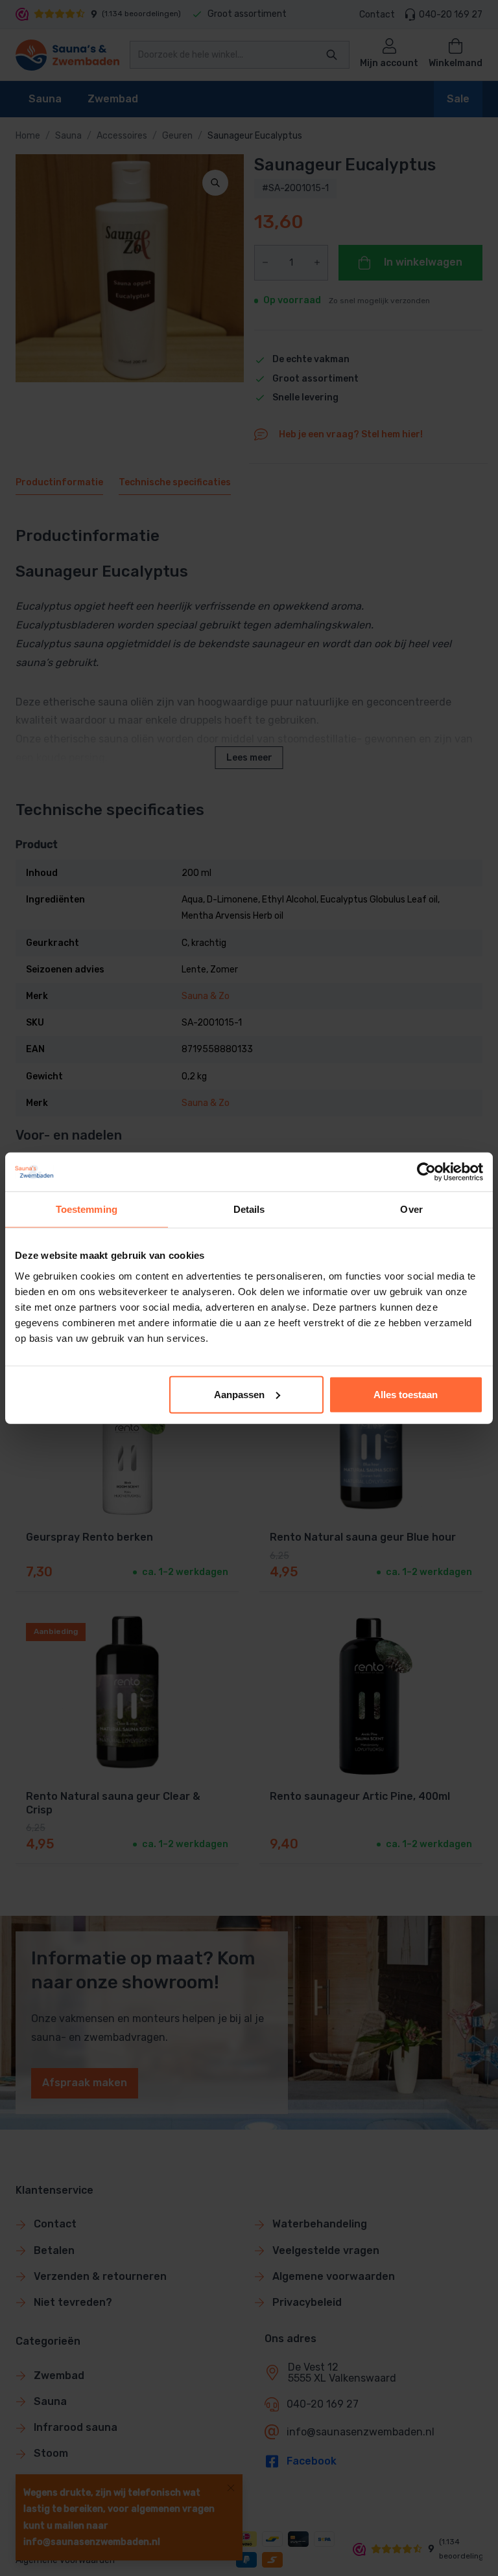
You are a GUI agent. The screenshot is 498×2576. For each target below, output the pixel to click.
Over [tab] (411, 1209)
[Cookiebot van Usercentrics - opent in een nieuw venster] (426, 1172)
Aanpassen (239, 1394)
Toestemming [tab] (87, 1209)
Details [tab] (249, 1209)
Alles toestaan (406, 1394)
